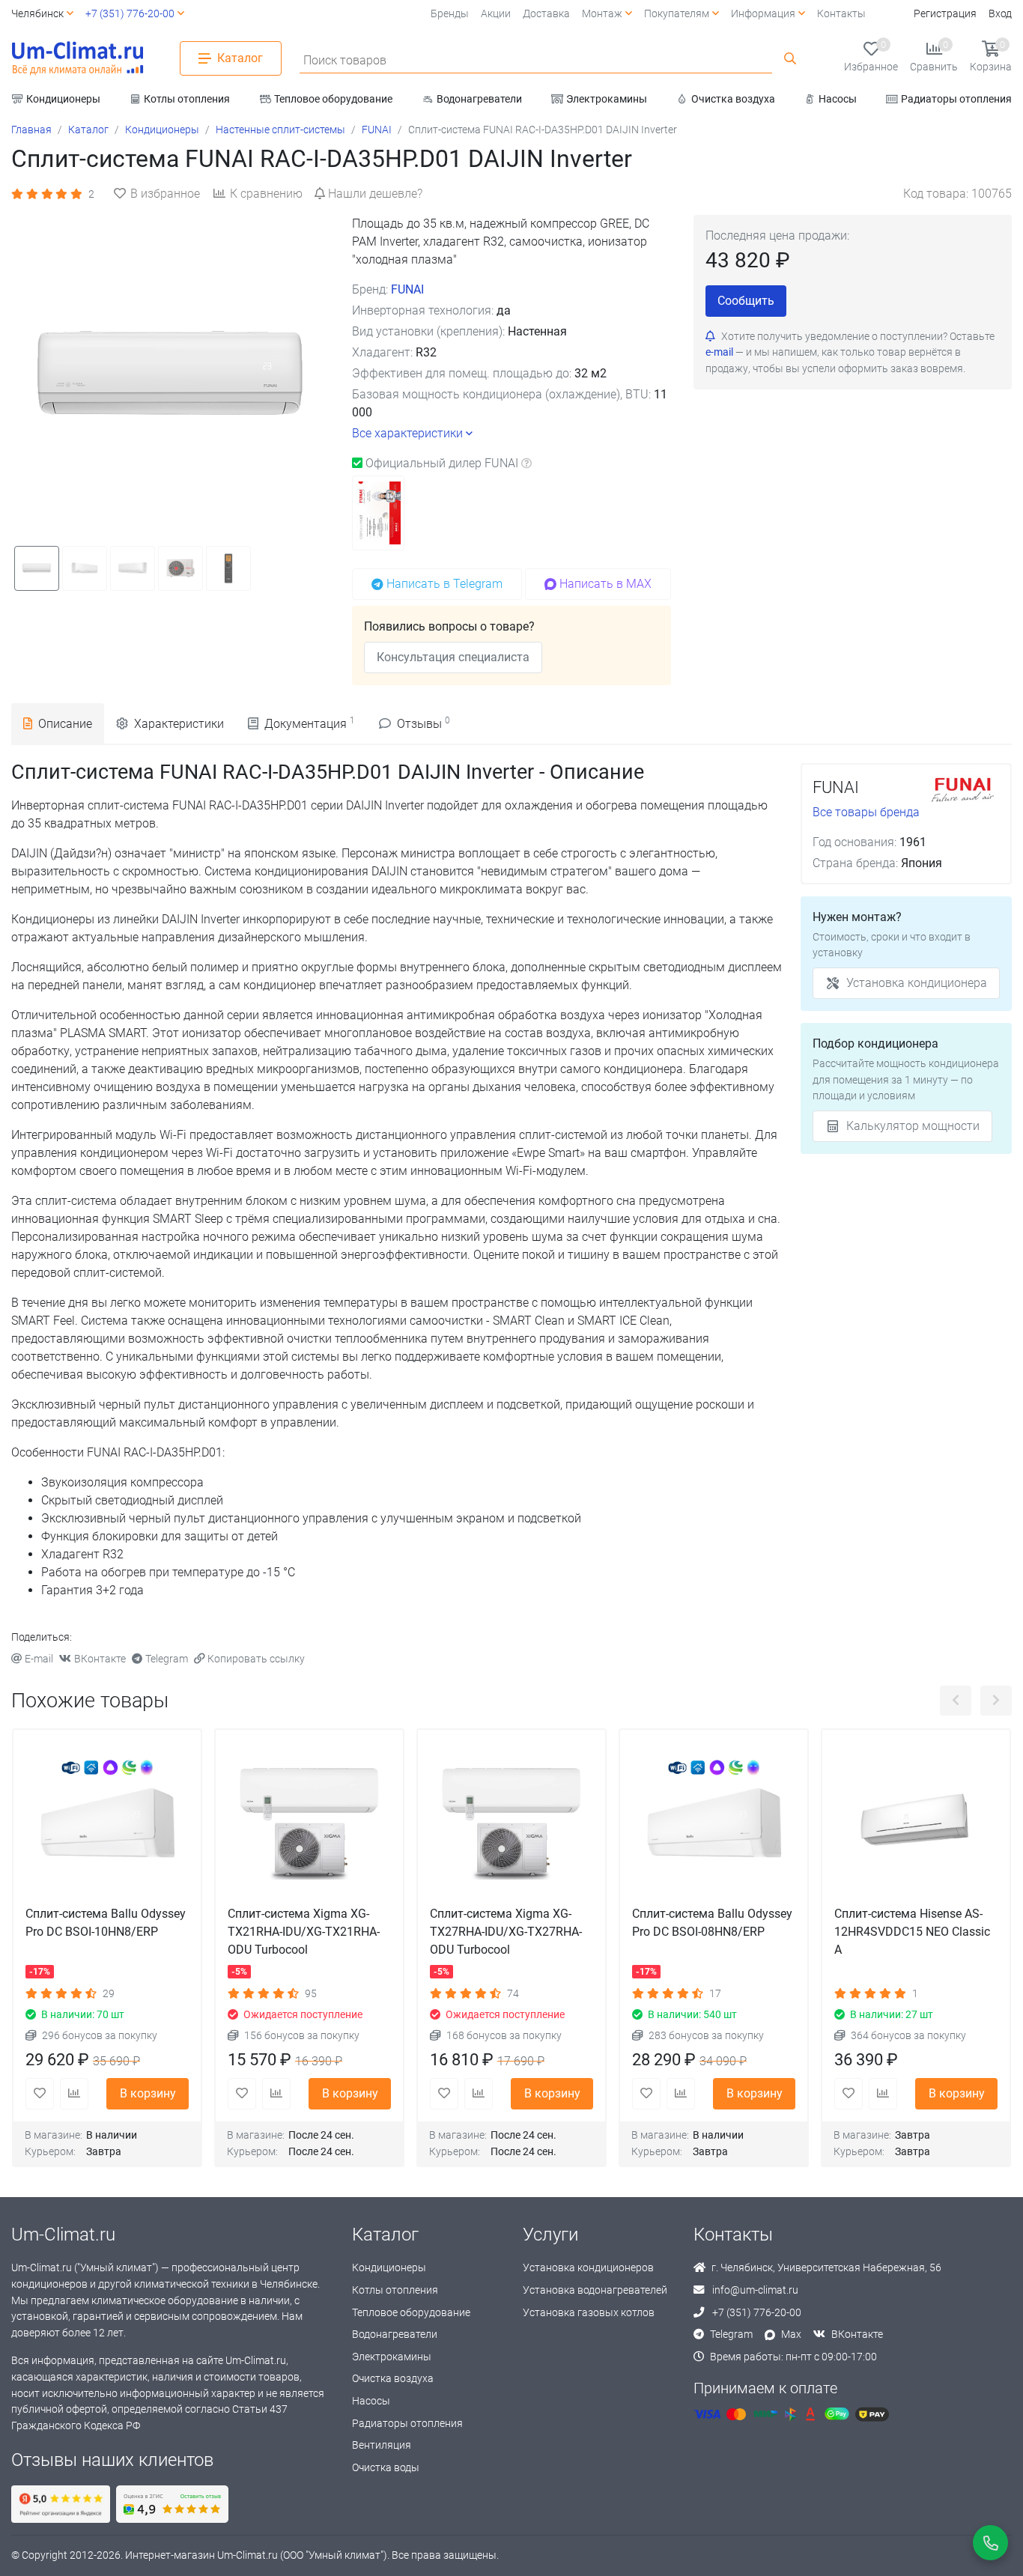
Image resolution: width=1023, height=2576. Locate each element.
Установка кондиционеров (588, 2268)
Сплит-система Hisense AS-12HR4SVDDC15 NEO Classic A (912, 1932)
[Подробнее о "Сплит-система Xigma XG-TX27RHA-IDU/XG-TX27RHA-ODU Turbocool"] (511, 1823)
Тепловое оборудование (411, 2313)
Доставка (546, 14)
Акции (496, 14)
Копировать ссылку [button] (256, 1659)
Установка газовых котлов (589, 2313)
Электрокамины (392, 2357)
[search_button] (790, 58)
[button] (231, 58)
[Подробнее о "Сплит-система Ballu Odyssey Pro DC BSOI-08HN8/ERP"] (714, 1823)
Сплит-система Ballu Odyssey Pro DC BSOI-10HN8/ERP (106, 1923)
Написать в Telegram (444, 584)
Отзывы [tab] (424, 723)
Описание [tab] (65, 724)
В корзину (148, 2093)
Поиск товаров (345, 60)
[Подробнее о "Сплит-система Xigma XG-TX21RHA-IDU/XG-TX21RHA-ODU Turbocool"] (309, 1823)
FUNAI (407, 289)
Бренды (450, 14)
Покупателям (677, 14)
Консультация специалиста (453, 657)
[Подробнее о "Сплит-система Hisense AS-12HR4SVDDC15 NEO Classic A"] (916, 1823)
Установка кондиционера (917, 983)
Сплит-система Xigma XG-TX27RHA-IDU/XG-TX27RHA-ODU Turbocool (506, 1932)
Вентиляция (382, 2445)
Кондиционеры (389, 2268)
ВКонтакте (100, 1659)
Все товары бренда (866, 812)
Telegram (167, 1659)
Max (791, 2334)
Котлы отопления (395, 2290)
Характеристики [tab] (179, 724)
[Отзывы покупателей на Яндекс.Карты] (61, 2504)
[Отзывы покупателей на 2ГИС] (172, 2504)
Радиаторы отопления (407, 2424)
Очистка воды (386, 2468)
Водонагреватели (395, 2334)
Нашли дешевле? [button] (375, 194)
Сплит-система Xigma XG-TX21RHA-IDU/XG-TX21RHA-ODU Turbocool (304, 1932)
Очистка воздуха (393, 2379)
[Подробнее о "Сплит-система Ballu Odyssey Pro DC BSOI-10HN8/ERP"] (107, 1823)
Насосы (371, 2401)
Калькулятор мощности (913, 1126)
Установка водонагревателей (595, 2290)
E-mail (39, 1659)
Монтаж (602, 14)
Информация (763, 14)
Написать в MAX (605, 584)
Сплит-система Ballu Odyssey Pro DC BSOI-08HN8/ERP (712, 1923)
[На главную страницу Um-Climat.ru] (78, 58)
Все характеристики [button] (407, 433)
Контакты (841, 14)
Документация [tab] (310, 723)
